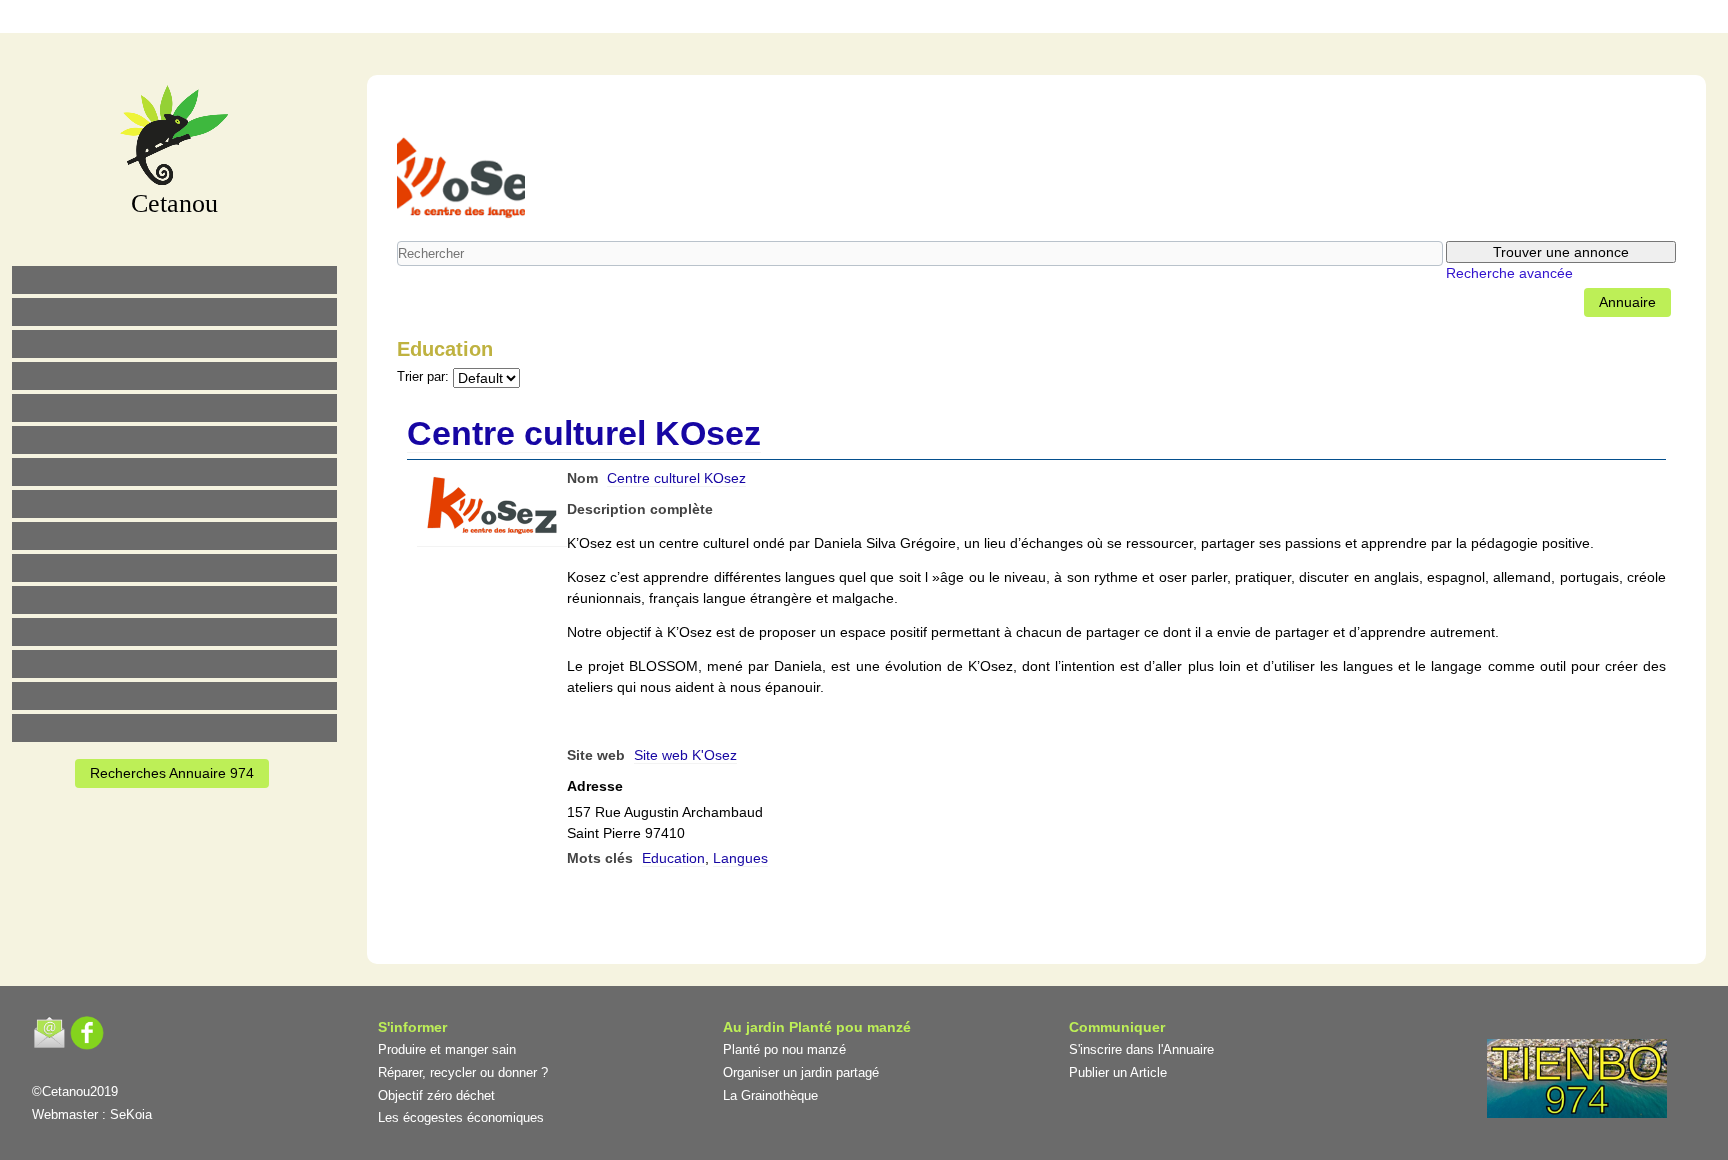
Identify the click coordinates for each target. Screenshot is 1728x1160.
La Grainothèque (770, 1095)
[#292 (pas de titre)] (977, 19)
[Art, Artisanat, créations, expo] (174, 568)
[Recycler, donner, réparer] (174, 344)
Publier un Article (1118, 1072)
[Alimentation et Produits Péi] (174, 312)
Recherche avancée (1509, 273)
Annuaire (1627, 302)
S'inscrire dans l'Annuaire (1141, 1049)
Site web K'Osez (685, 755)
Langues (740, 858)
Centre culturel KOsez (584, 433)
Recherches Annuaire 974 (172, 773)
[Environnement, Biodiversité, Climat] (174, 408)
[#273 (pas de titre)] (174, 600)
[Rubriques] (809, 19)
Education (673, 858)
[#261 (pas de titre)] (767, 19)
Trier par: (423, 377)
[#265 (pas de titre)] (174, 440)
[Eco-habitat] (174, 472)
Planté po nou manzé (784, 1049)
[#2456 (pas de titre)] (174, 504)
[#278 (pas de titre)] (174, 632)
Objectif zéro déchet (436, 1095)
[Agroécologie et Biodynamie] (174, 280)
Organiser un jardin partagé (801, 1072)
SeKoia (131, 1114)
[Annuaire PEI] (851, 19)
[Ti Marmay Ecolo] (174, 536)
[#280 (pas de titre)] (893, 19)
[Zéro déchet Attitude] (174, 376)
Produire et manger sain (447, 1049)
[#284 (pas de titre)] (935, 19)
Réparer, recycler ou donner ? (463, 1072)
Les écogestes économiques (461, 1117)
